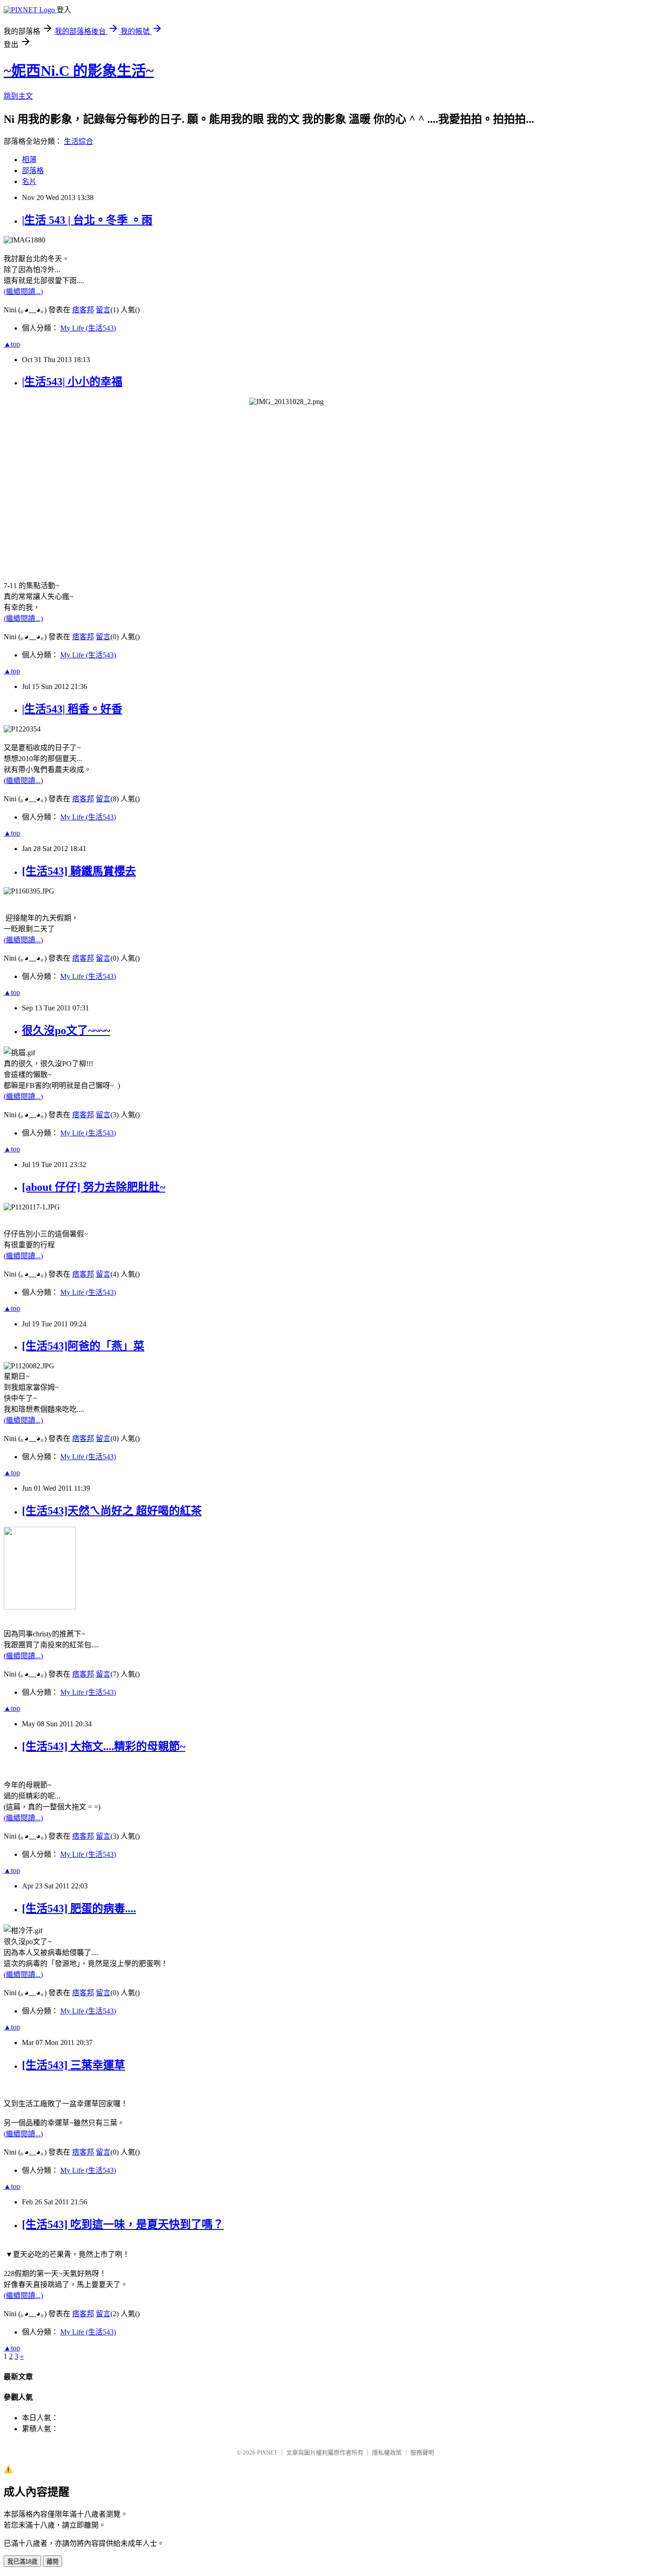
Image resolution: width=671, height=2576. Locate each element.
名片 (29, 181)
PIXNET (267, 2452)
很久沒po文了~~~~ (66, 1030)
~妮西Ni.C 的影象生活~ (79, 71)
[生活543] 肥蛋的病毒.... (79, 1908)
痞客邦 (83, 310)
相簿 (29, 160)
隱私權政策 (387, 2452)
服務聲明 (422, 2452)
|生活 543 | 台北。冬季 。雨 (87, 220)
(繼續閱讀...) (23, 292)
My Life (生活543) (88, 328)
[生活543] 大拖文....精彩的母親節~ (104, 1746)
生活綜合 (79, 141)
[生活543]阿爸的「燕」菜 (83, 1346)
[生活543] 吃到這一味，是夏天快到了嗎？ (123, 2224)
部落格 (33, 171)
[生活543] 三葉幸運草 (73, 2065)
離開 (52, 2562)
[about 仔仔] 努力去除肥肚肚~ (94, 1187)
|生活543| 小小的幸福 (72, 382)
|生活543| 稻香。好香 (72, 709)
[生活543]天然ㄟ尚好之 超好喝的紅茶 (112, 1511)
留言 (103, 310)
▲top (12, 344)
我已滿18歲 (22, 2562)
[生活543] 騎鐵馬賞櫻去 (79, 871)
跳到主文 (18, 96)
